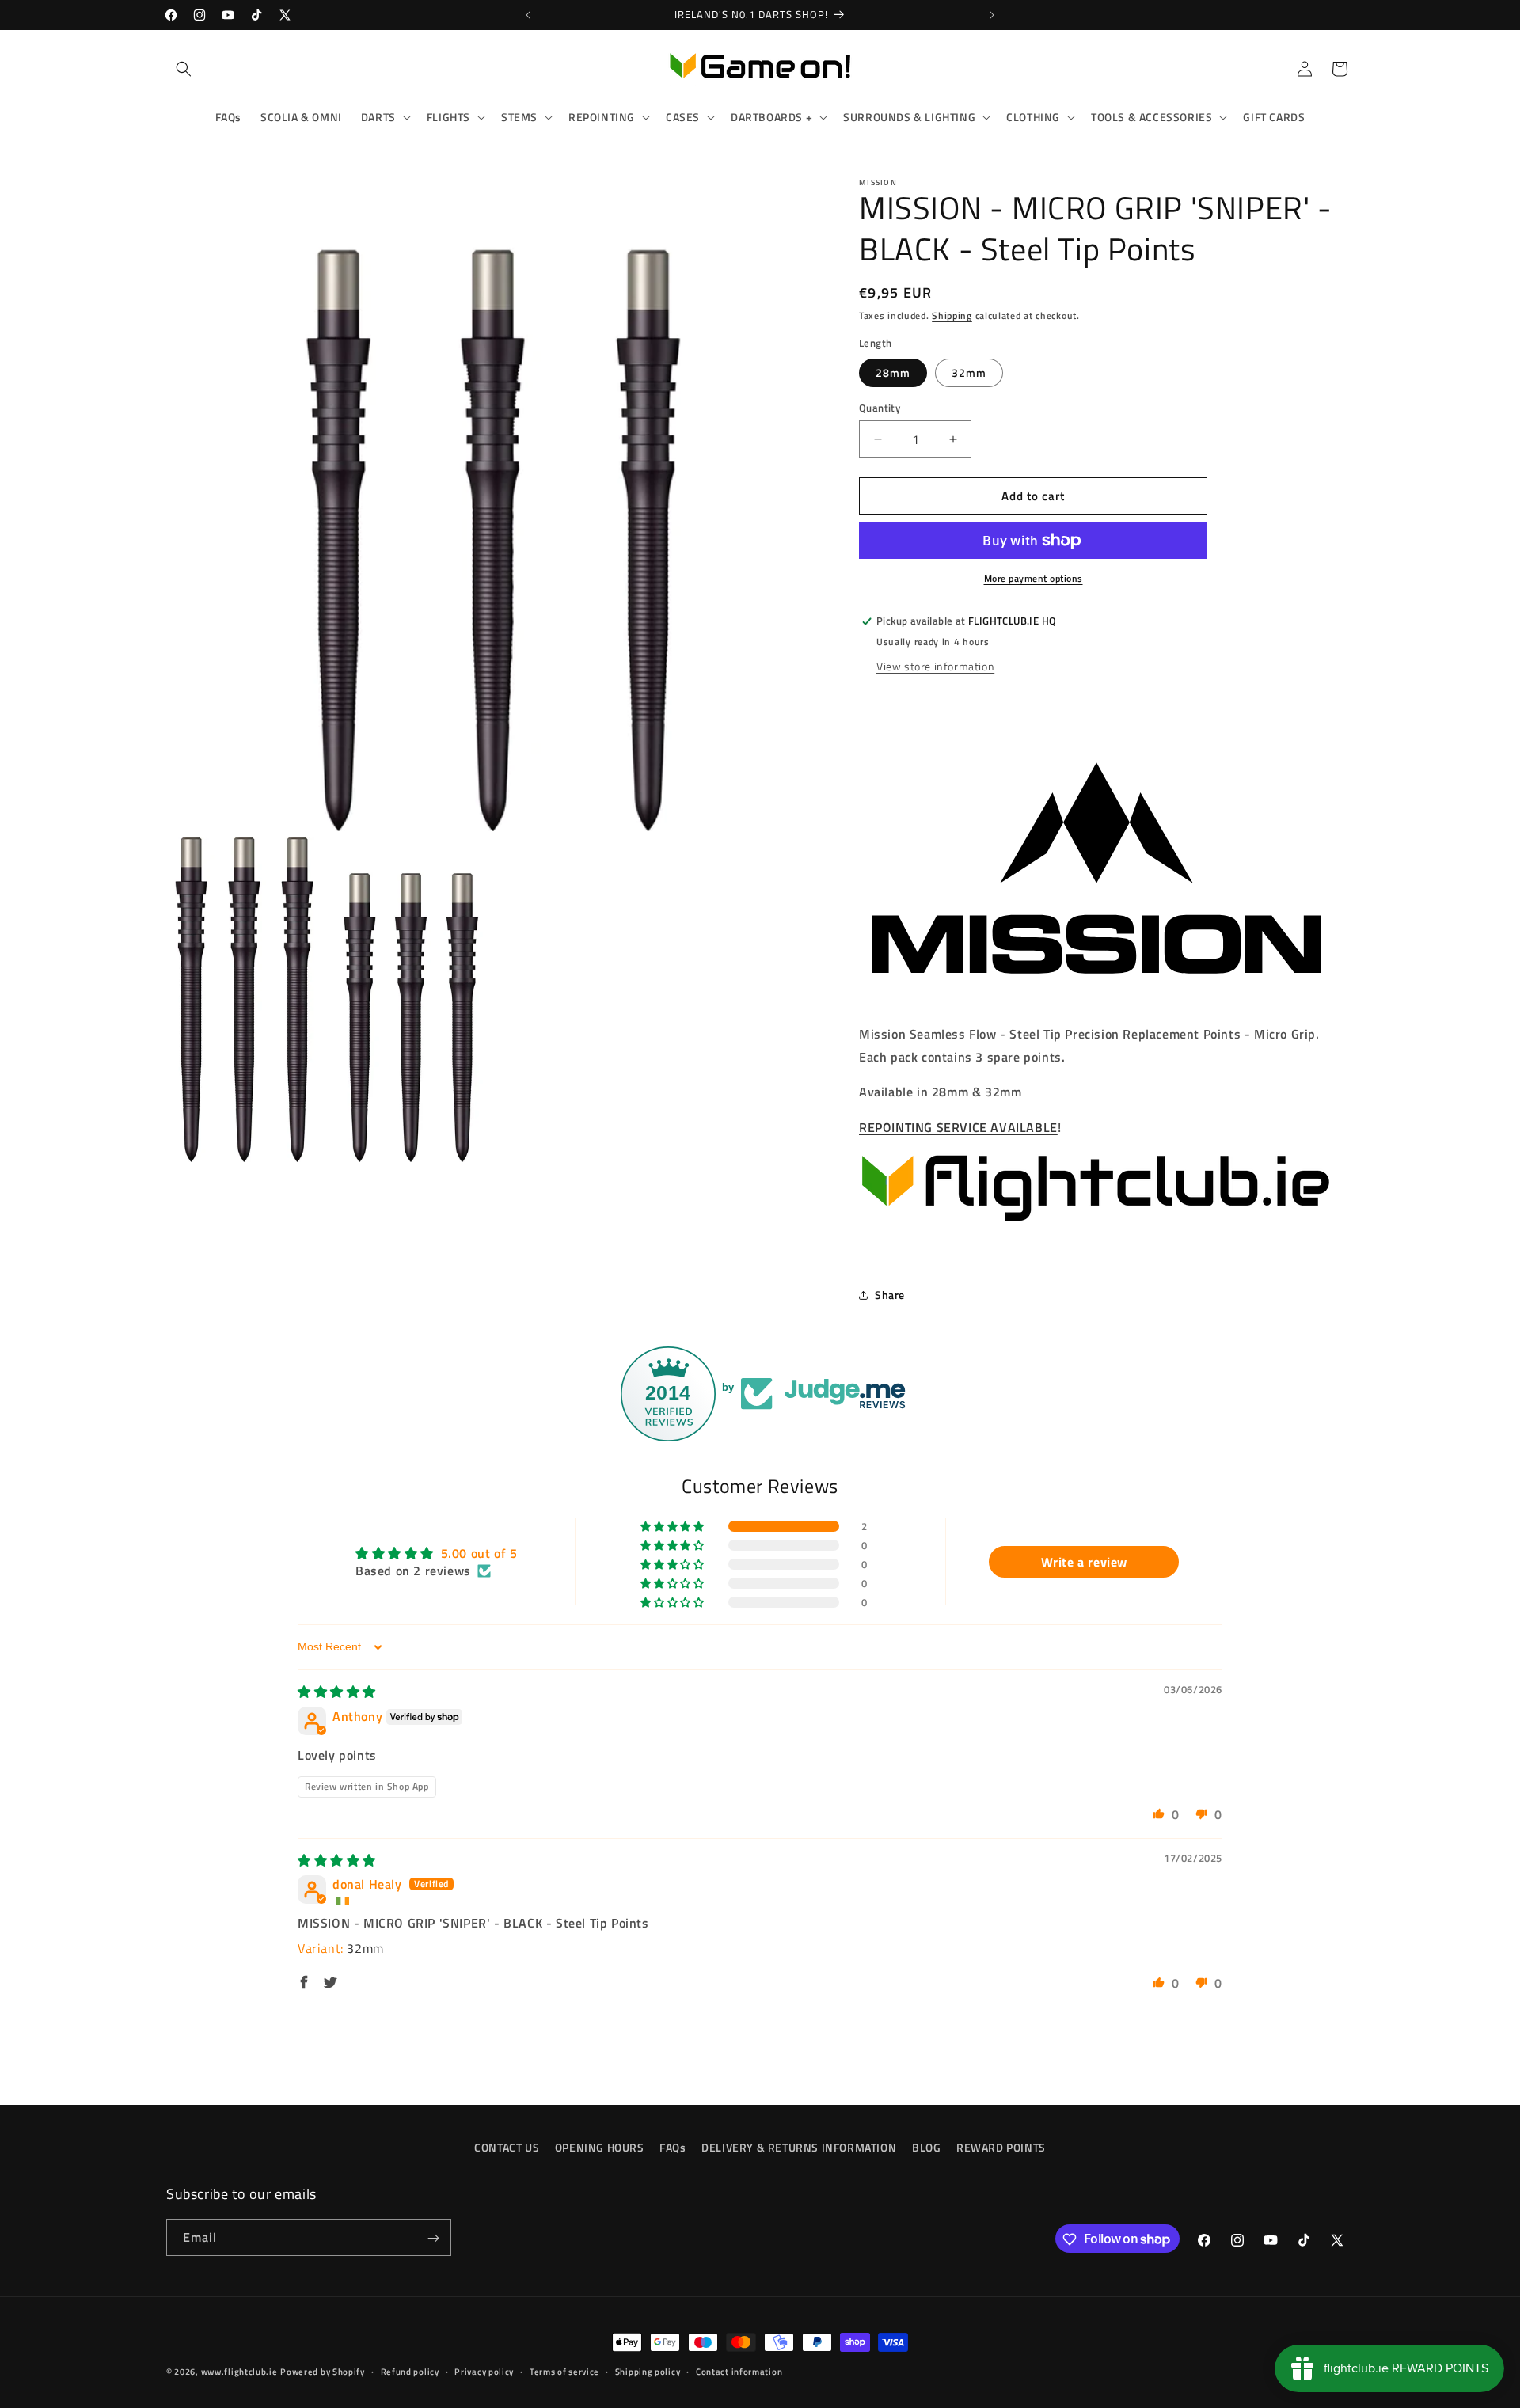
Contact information (739, 2371)
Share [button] (890, 1295)
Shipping (952, 315)
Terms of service (564, 2371)
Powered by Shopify (323, 2372)
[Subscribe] (433, 2238)
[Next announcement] (992, 15)
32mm (969, 372)
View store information (935, 666)
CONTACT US (507, 2147)
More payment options (1034, 579)
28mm (893, 372)
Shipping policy (648, 2371)
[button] (184, 69)
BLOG (926, 2147)
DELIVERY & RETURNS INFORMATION (799, 2147)
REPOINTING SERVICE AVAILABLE (958, 1128)
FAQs (673, 2147)
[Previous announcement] (528, 15)
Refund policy (410, 2371)
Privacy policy (484, 2371)
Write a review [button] (1084, 1563)
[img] (337, 1692)
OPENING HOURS (600, 2147)
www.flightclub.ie (239, 2372)
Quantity (880, 408)
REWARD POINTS (1001, 2147)
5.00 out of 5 (479, 1553)
